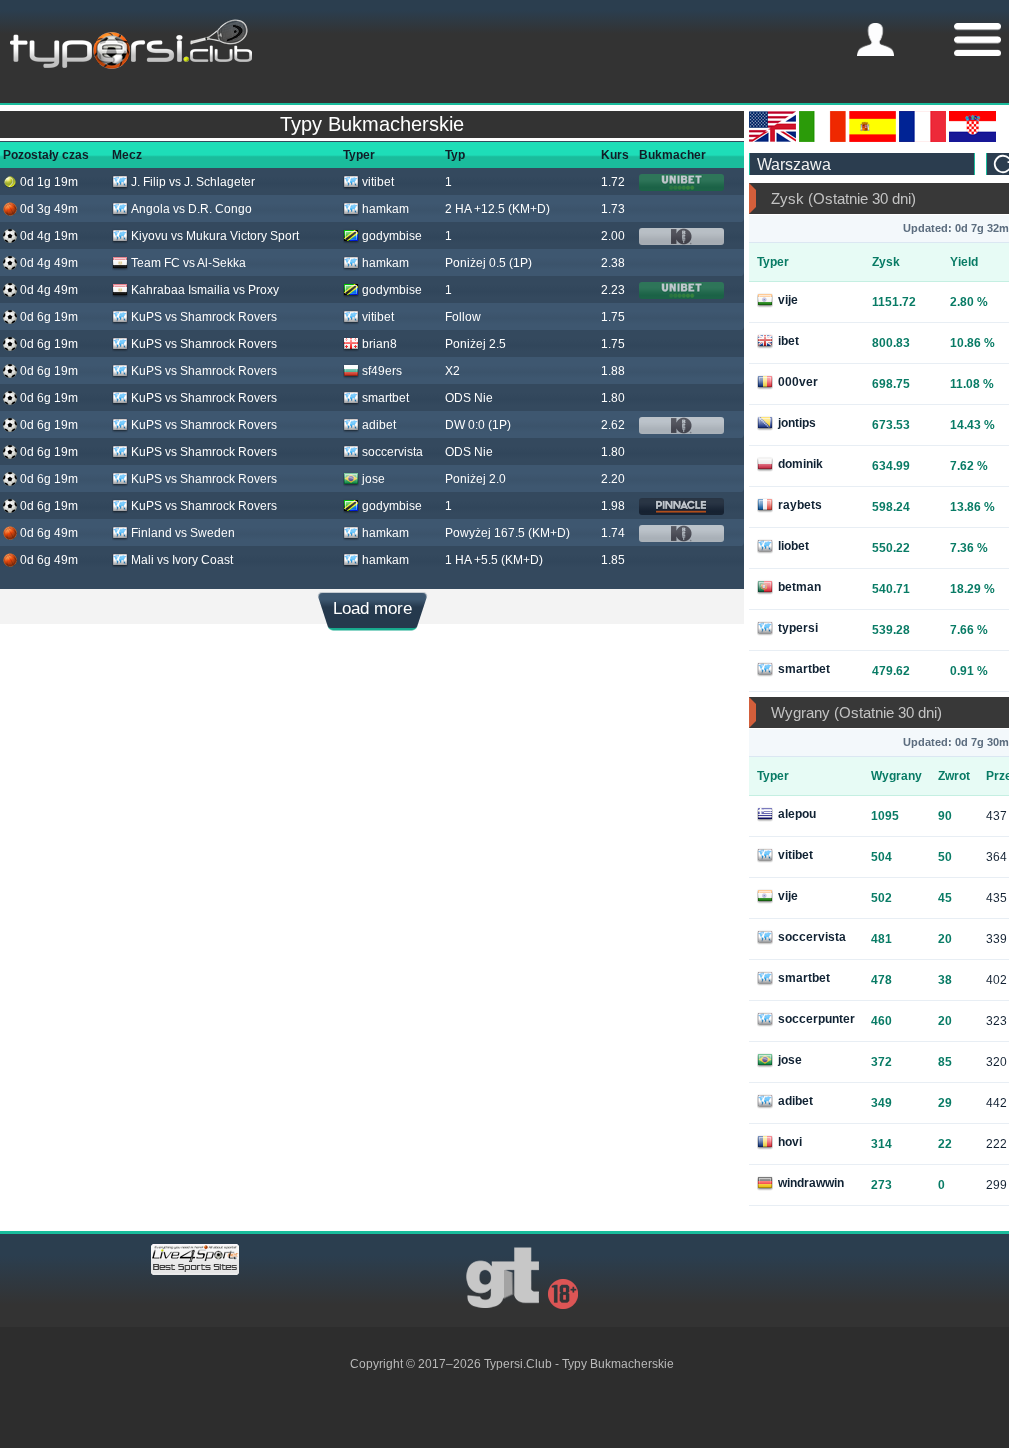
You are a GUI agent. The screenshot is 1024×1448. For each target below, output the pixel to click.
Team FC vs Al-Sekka (188, 263)
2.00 (613, 236)
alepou (797, 814)
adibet (379, 425)
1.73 (613, 209)
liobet (793, 546)
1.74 (613, 533)
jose (373, 479)
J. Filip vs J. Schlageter (193, 182)
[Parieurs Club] (922, 138)
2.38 (613, 263)
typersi (798, 628)
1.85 (613, 560)
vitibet (378, 182)
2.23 (613, 290)
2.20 (613, 479)
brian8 (379, 344)
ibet (788, 341)
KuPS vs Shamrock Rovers (204, 317)
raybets (800, 505)
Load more (372, 608)
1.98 (613, 506)
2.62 (613, 425)
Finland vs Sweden (183, 533)
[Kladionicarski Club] (972, 138)
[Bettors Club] (772, 138)
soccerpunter (816, 1019)
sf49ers (382, 371)
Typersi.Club (518, 1364)
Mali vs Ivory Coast (182, 560)
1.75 (613, 317)
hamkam (385, 209)
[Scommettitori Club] (822, 138)
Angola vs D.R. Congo (191, 209)
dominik (800, 464)
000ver (798, 382)
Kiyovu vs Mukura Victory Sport (215, 236)
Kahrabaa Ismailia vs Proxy (205, 290)
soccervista (392, 452)
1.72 (613, 182)
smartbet (385, 398)
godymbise (392, 236)
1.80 (613, 398)
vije (788, 300)
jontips (797, 423)
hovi (790, 1142)
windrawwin (811, 1183)
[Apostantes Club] (872, 138)
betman (799, 587)
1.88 (613, 371)
